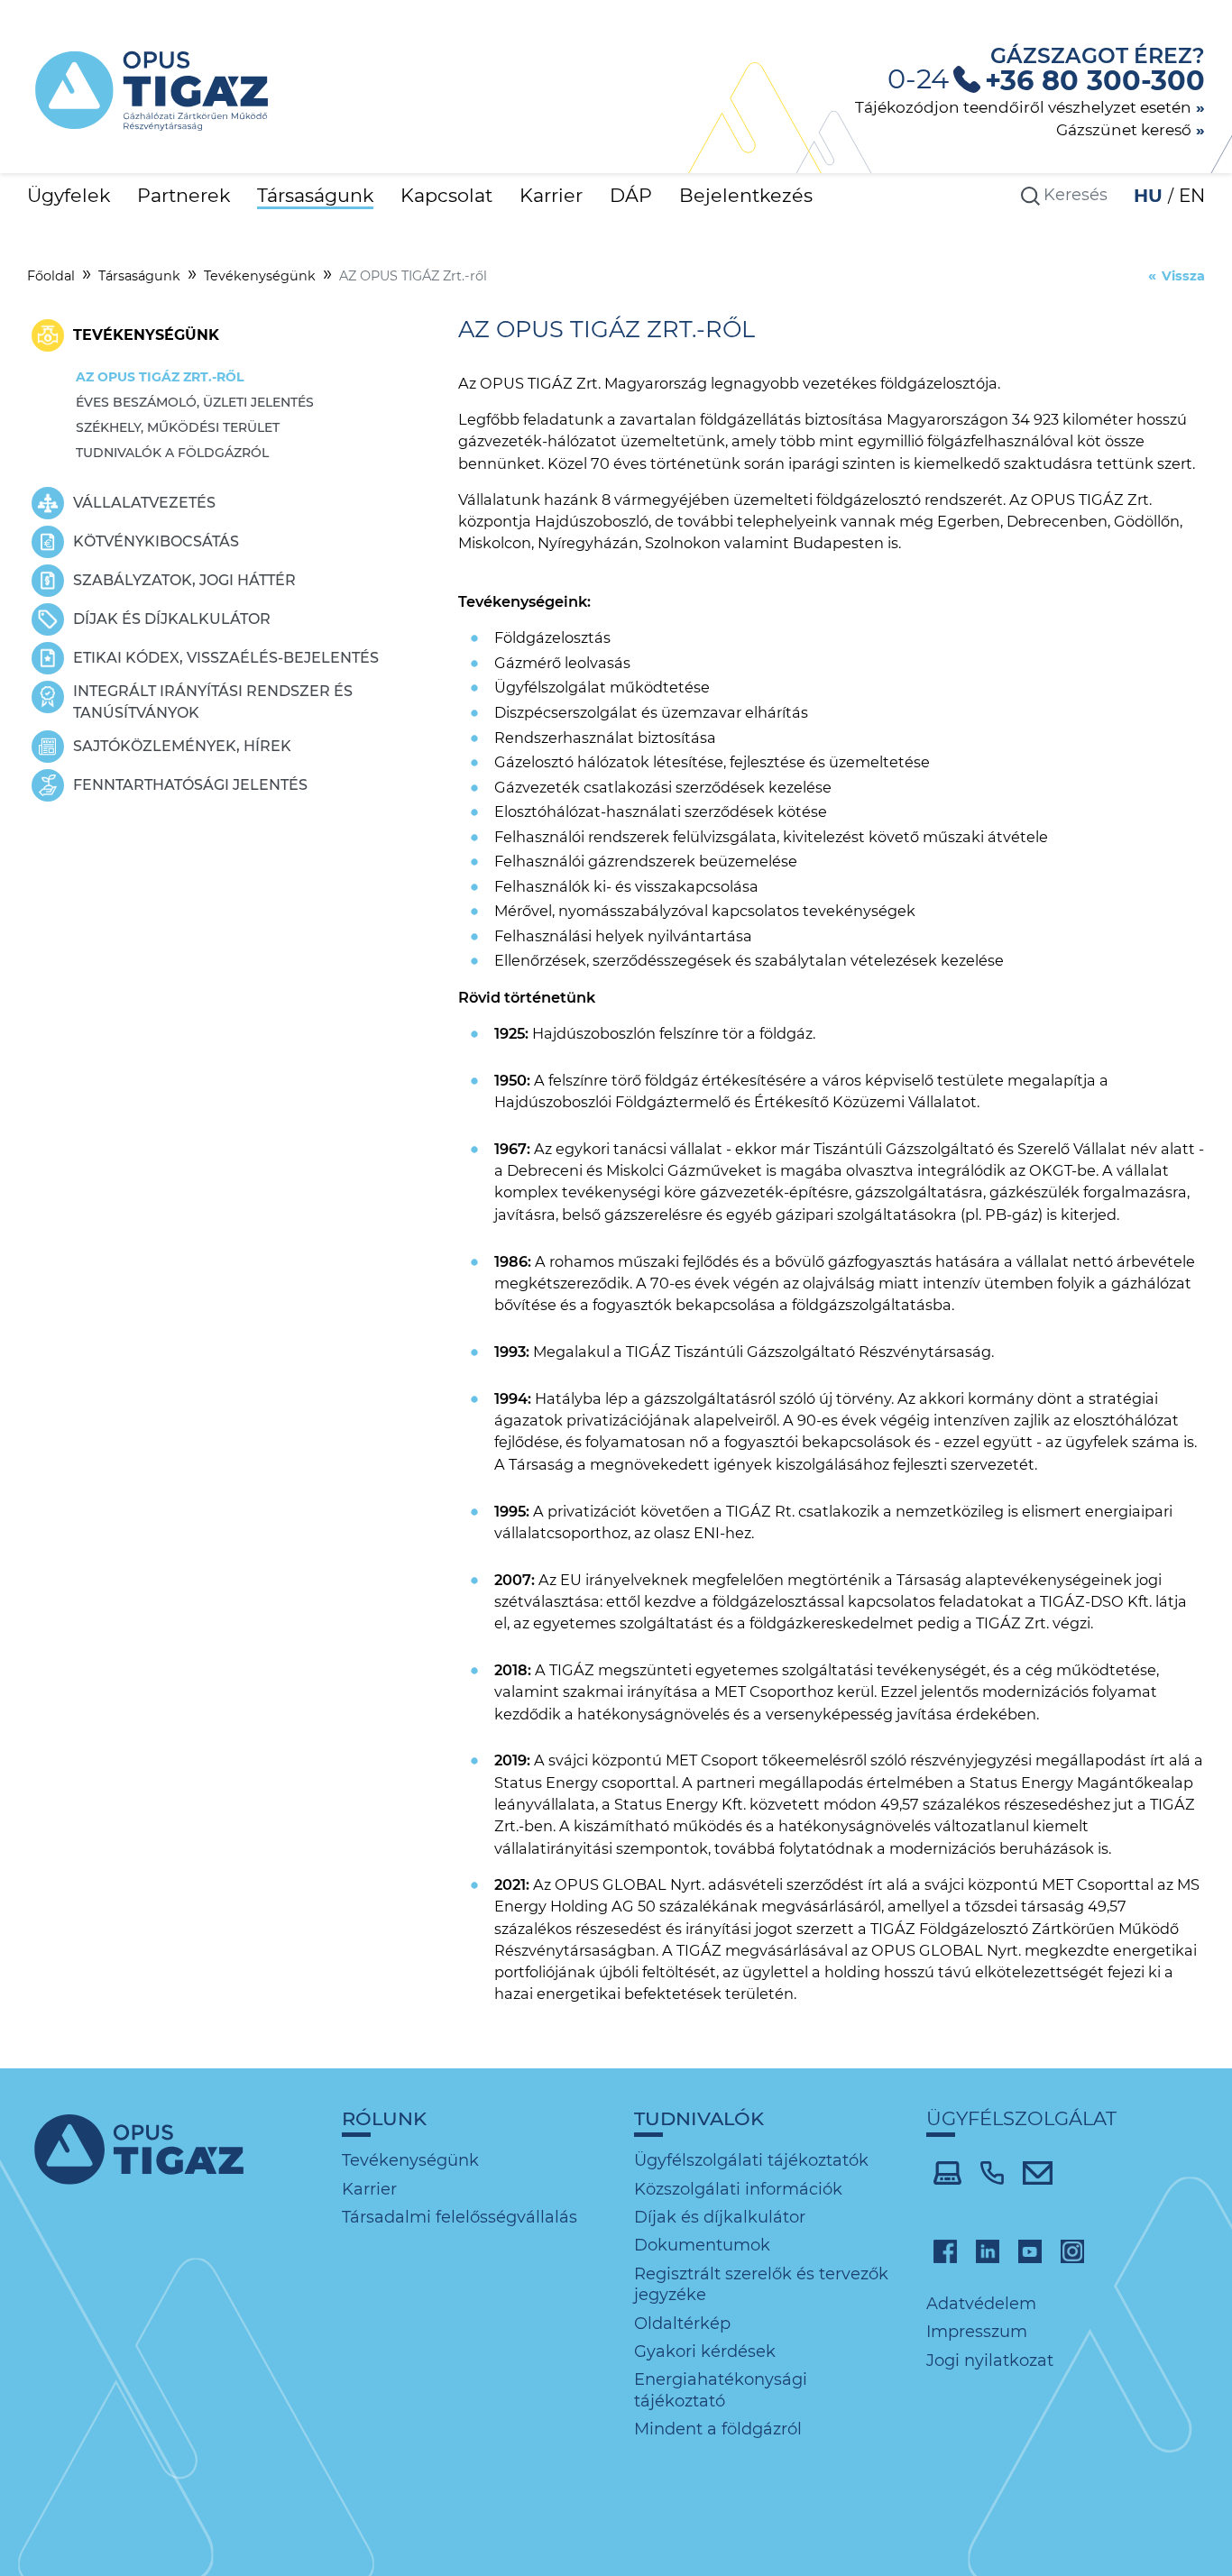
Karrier (551, 195)
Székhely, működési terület (178, 427)
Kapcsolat (446, 195)
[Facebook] (945, 2251)
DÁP (631, 195)
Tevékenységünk (260, 276)
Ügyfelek (69, 195)
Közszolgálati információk (738, 2189)
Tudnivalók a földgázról (172, 453)
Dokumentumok (702, 2245)
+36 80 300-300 (1095, 81)
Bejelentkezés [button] (746, 195)
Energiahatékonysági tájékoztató (721, 2390)
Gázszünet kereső (1124, 129)
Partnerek (184, 195)
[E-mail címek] (1038, 2171)
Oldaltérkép (682, 2324)
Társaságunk (315, 195)
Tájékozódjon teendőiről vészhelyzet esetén (1023, 107)
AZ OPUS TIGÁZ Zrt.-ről (160, 377)
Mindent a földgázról (718, 2429)
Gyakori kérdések (705, 2351)
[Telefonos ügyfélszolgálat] (992, 2171)
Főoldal (51, 276)
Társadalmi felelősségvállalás (460, 2217)
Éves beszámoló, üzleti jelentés (195, 402)
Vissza (1183, 276)
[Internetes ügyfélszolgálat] (947, 2171)
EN (1192, 196)
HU (1151, 196)
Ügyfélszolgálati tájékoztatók (751, 2160)
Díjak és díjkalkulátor (720, 2217)
